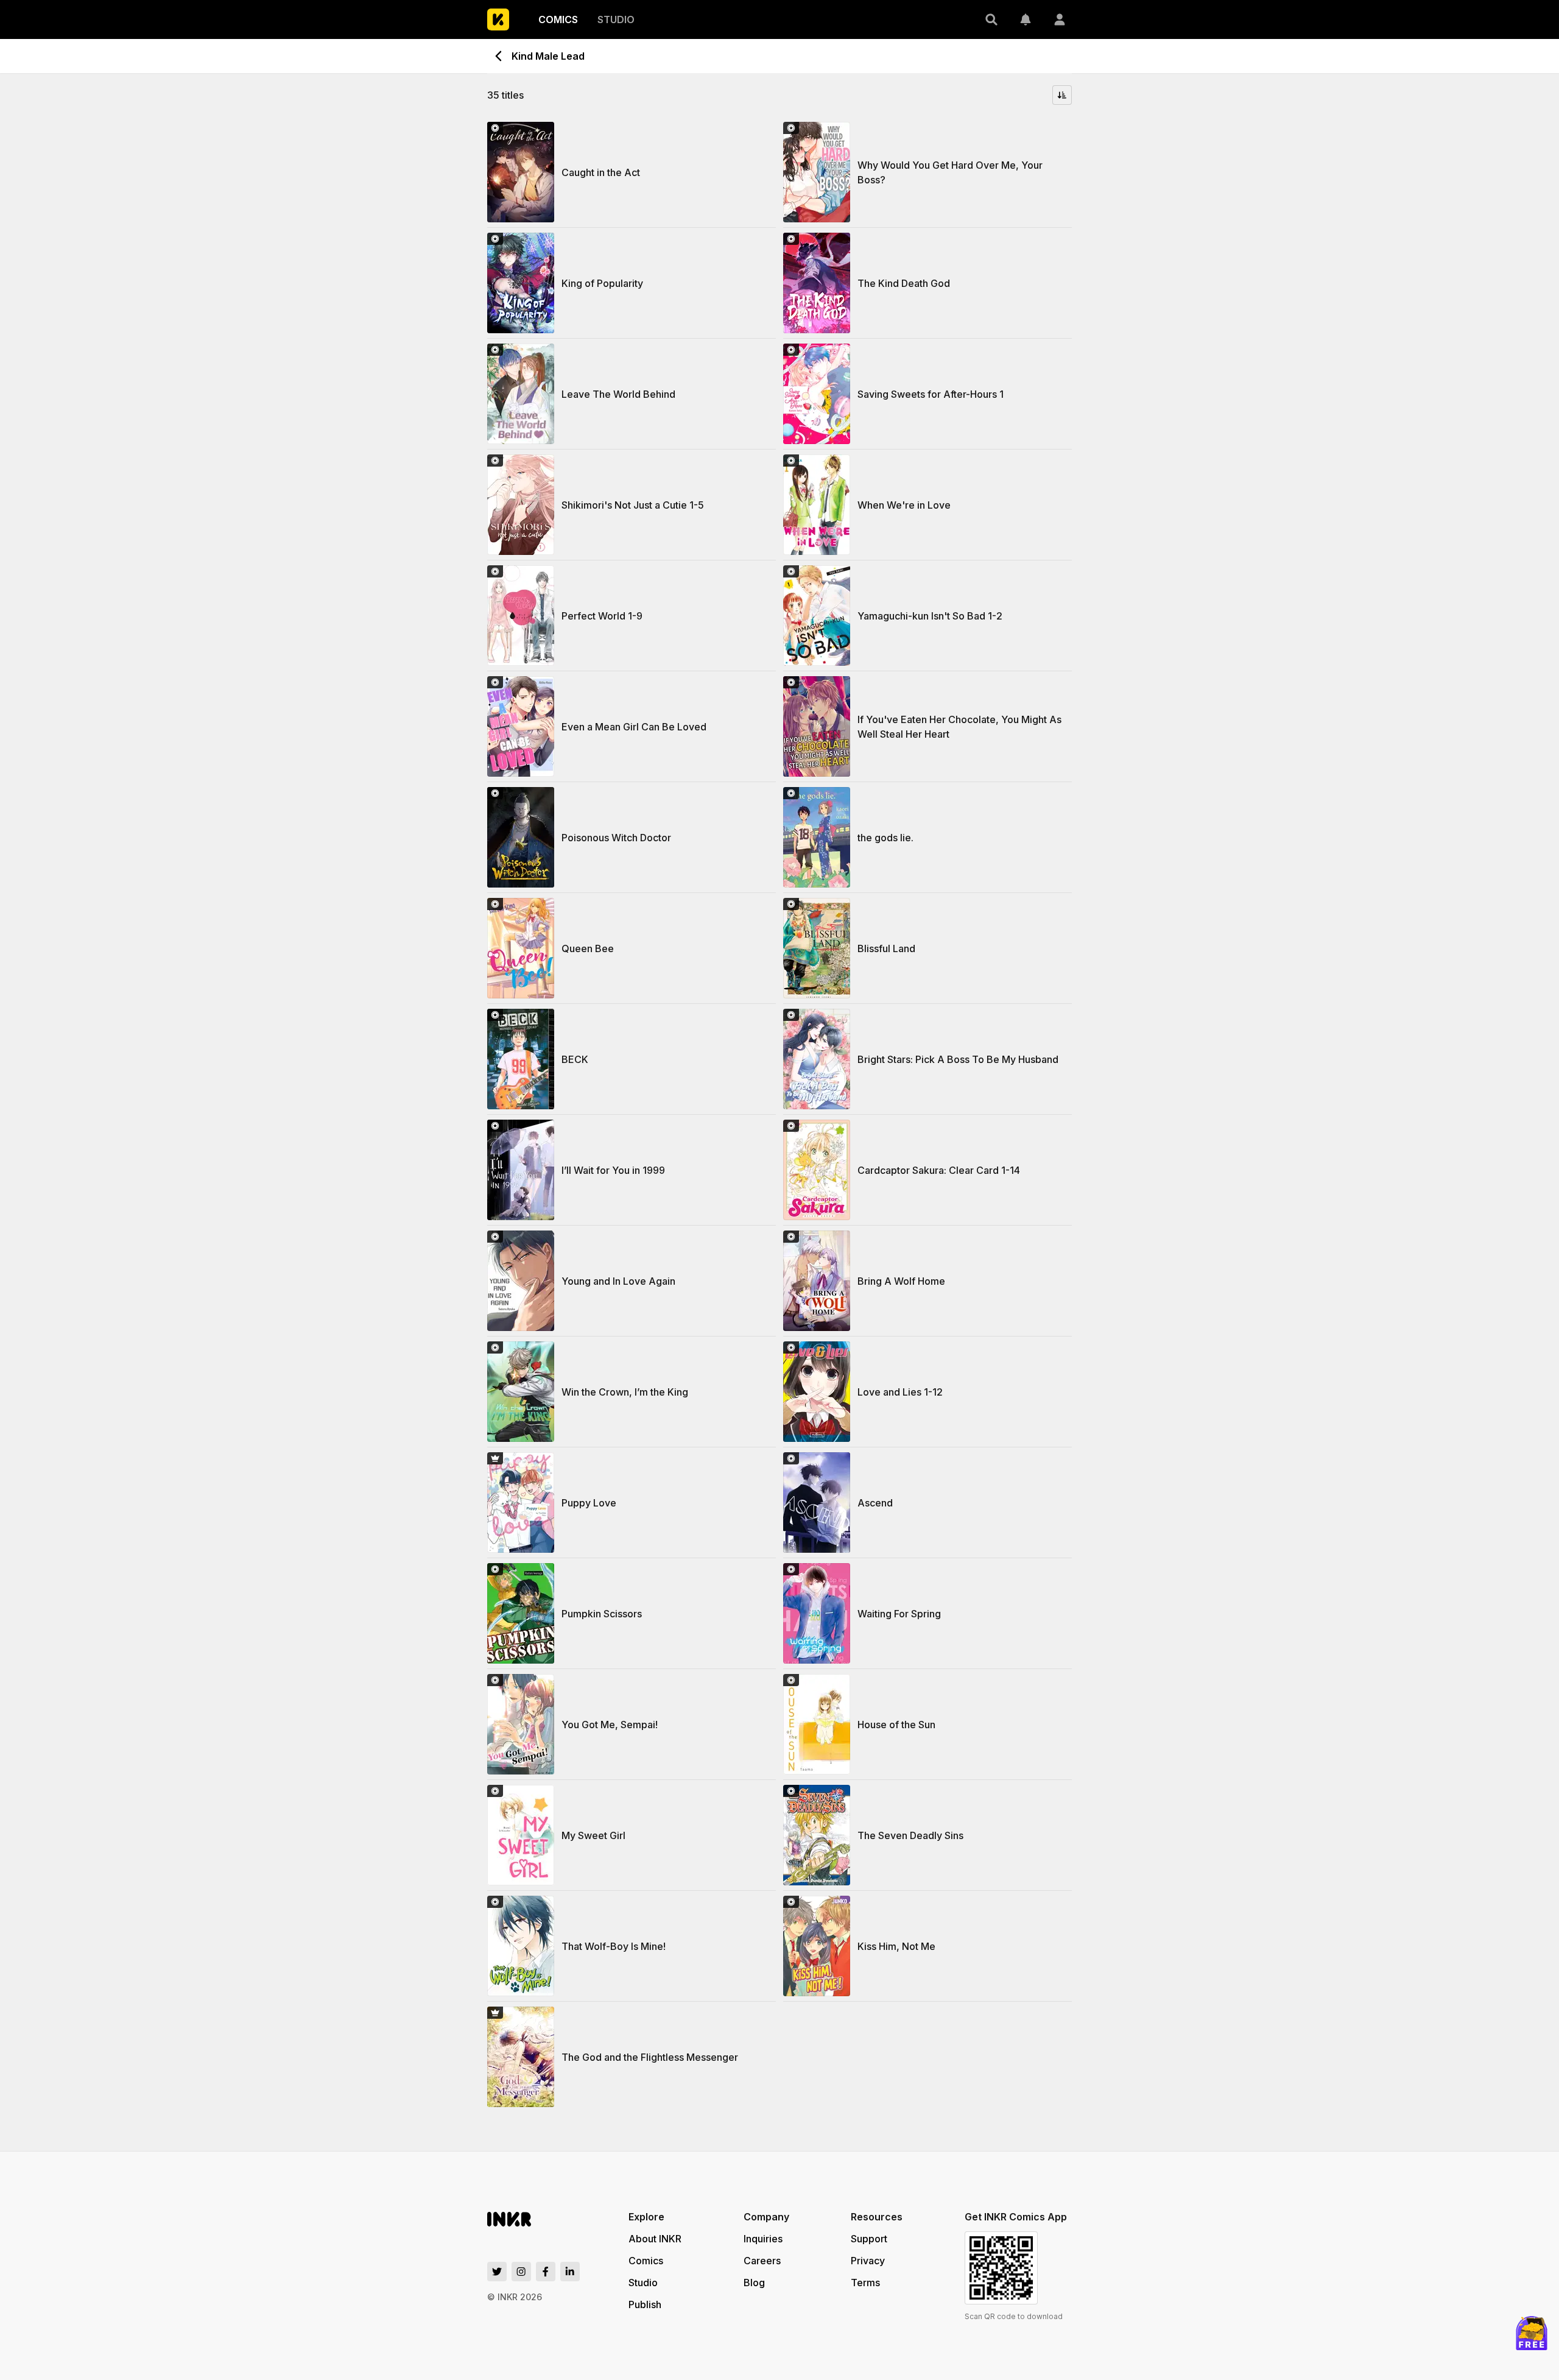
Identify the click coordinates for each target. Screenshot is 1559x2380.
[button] (991, 19)
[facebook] (546, 2272)
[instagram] (521, 2272)
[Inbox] (1026, 19)
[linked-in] (570, 2272)
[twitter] (497, 2272)
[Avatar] (1060, 19)
